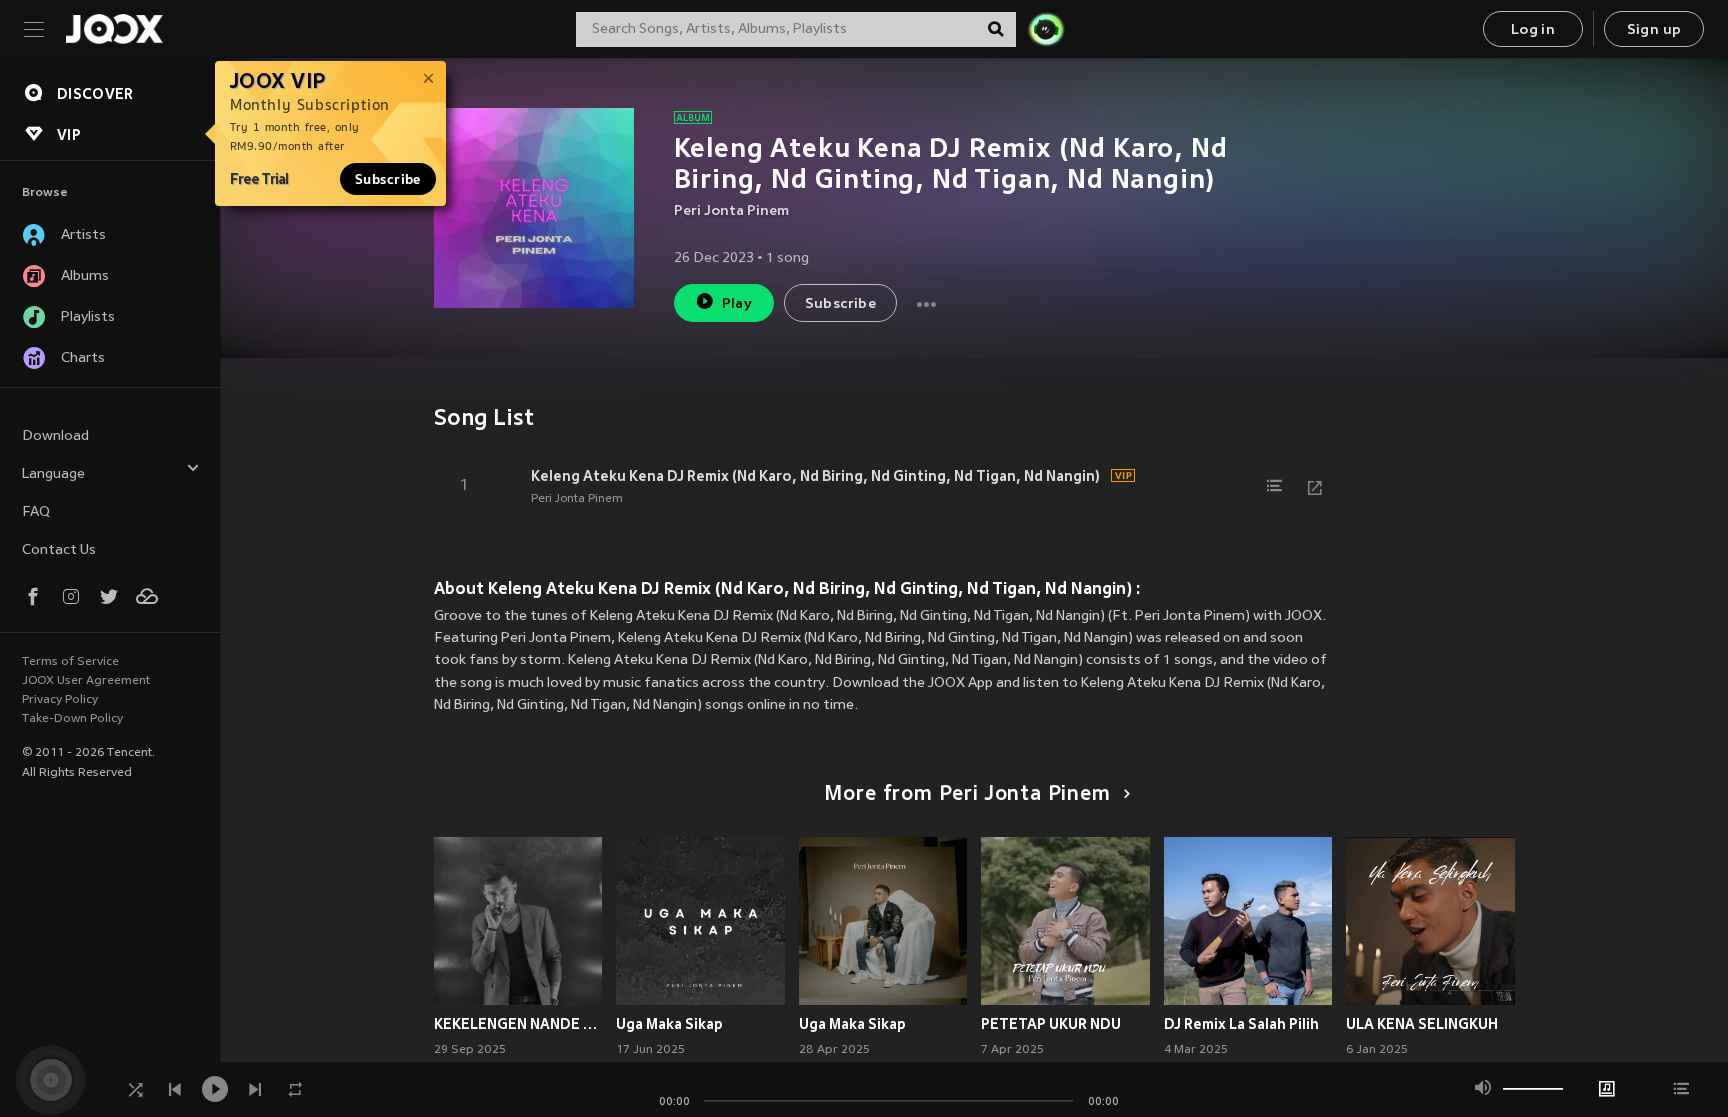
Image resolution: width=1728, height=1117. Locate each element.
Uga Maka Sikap (669, 1024)
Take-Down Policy (72, 719)
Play (737, 304)
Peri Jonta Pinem (731, 211)
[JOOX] (114, 29)
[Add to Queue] (1275, 486)
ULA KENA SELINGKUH (1422, 1024)
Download (55, 436)
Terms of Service (70, 662)
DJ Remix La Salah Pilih (1241, 1024)
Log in (1533, 30)
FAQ (36, 512)
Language (53, 474)
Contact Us (59, 550)
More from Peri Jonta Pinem (967, 795)
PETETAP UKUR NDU (1051, 1024)
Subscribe (388, 179)
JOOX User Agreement (86, 681)
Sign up (1654, 30)
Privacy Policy (60, 700)
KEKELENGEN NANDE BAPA (518, 1024)
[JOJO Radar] (1046, 29)
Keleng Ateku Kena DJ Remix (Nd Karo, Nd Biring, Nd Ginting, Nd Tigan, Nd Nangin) (815, 476)
